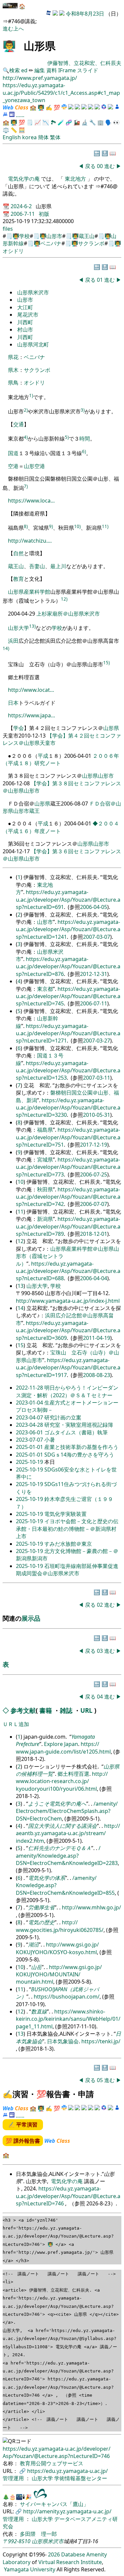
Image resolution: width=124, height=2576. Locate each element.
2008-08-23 (97, 1375)
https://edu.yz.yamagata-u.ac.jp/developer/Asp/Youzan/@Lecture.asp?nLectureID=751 (68, 1137)
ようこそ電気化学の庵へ (57, 1804)
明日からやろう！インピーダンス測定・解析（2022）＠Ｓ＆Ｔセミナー (67, 1391)
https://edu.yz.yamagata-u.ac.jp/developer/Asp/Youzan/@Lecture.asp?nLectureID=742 (68, 1197)
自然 (19, 553)
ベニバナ (51, 243)
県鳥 (13, 383)
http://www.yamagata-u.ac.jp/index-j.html (68, 1301)
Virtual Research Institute (70, 2562)
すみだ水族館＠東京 (68, 1544)
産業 (29, 592)
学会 (19, 728)
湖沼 (33, 1945)
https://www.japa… (32, 715)
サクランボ (91, 243)
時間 (85, 439)
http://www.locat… (31, 690)
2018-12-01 (94, 1234)
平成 (43, 756)
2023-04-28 (30, 1425)
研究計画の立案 (63, 1417)
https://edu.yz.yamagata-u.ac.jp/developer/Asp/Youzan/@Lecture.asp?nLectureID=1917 (68, 1368)
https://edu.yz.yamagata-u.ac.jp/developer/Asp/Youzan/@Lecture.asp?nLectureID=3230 (68, 1108)
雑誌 (66, 1710)
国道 (13, 453)
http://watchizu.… (30, 541)
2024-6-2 (22, 206)
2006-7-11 (23, 214)
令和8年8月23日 (85, 14)
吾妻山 (37, 566)
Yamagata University (30, 2569)
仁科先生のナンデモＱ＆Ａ (60, 1848)
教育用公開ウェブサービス (52, 2463)
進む (8, 29)
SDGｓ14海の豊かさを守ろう (79, 1455)
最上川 (58, 566)
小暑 (50, 1440)
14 (21, 1308)
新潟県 (45, 1219)
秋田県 (45, 1189)
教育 (19, 579)
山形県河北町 (33, 344)
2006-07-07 (94, 1204)
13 (21, 1286)
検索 (15, 70)
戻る (90, 166)
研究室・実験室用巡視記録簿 (79, 1425)
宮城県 (45, 1160)
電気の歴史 (41, 1922)
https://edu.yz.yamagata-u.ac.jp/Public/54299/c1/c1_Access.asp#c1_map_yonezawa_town (61, 93)
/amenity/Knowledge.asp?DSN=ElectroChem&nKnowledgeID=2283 (67, 1856)
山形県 (16, 592)
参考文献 (23, 1710)
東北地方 (75, 179)
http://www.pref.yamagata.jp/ (40, 78)
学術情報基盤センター (81, 2478)
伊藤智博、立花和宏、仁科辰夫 (84, 63)
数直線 (39, 2011)
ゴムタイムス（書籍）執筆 (76, 1432)
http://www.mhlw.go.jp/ (91, 1907)
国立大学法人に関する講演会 (62, 1826)
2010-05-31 (97, 1115)
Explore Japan (61, 1744)
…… (20, 115)
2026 (54, 2554)
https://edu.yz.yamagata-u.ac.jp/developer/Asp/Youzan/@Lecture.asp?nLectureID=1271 (68, 1033)
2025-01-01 (30, 1447)
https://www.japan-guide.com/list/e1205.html (63, 1748)
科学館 (42, 592)
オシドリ (13, 251)
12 (21, 1241)
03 (101, 1651)
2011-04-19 (97, 1338)
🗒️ (30, 122)
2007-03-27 (97, 1041)
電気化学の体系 (47, 1878)
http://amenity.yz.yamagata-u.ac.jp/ (67, 2511)
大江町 (25, 307)
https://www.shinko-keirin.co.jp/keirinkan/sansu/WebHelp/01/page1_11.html (68, 2019)
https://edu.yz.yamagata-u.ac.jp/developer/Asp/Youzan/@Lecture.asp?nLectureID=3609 (68, 1330)
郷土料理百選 (73, 1774)
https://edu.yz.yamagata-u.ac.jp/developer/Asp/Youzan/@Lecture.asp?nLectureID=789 (68, 1226)
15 (21, 1345)
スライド (88, 70)
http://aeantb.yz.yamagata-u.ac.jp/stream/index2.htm (68, 1833)
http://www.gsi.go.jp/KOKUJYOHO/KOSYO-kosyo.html (57, 1948)
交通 (19, 424)
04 (101, 1697)
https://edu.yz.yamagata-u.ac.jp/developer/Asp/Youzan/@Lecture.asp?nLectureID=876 (68, 966)
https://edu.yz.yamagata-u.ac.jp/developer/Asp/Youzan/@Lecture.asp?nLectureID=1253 (68, 1071)
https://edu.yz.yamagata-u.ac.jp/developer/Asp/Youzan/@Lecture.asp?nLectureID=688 (68, 1271)
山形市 (54, 236)
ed (24, 70)
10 (21, 1182)
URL (86, 1710)
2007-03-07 (97, 937)
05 (101, 2080)
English (12, 137)
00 (101, 166)
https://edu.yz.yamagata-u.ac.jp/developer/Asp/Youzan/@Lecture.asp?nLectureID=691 (68, 899)
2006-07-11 (94, 1003)
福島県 (45, 1130)
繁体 (55, 137)
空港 (13, 466)
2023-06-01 (30, 1432)
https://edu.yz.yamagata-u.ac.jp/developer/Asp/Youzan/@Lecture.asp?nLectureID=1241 (68, 929)
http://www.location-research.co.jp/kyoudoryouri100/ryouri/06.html (62, 1781)
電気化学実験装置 (65, 1514)
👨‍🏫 (9, 46)
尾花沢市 (28, 315)
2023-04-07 (30, 1417)
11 (21, 1212)
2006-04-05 (94, 907)
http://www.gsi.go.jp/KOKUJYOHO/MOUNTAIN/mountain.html (59, 1975)
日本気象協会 (63, 2041)
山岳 (36, 1967)
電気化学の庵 (24, 179)
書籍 (46, 1710)
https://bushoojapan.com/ (67, 1997)
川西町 (25, 322)
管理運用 (14, 2478)
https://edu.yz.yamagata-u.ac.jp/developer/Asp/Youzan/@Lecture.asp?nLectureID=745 (68, 996)
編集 (40, 70)
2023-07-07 (30, 1440)
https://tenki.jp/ (101, 2041)
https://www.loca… (31, 501)
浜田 (13, 641)
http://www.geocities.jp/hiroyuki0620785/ (60, 1926)
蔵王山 (87, 236)
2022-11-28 (30, 1388)
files (8, 229)
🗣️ (108, 122)
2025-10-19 (30, 1462)
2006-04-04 (94, 1278)
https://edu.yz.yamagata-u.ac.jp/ (67, 2471)
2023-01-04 (30, 1403)
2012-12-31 (94, 974)
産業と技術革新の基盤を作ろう (81, 1447)
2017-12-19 (94, 1145)
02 (101, 1605)
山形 (29, 466)
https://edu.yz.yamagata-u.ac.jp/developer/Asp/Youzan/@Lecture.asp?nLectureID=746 (68, 2196)
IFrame (67, 70)
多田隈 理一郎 (38, 2534)
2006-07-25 (94, 1174)
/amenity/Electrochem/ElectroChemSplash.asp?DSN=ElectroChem (67, 1811)
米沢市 (56, 2541)
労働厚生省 (41, 1907)
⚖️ (6, 130)
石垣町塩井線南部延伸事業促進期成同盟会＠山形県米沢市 (67, 1570)
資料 (52, 70)
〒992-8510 (17, 2541)
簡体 (43, 137)
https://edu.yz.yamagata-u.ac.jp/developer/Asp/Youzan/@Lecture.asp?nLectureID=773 (68, 1167)
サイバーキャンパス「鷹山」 (54, 2504)
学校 (24, 236)
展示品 (31, 1618)
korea (29, 137)
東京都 (45, 989)
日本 (13, 703)
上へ (19, 29)
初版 (44, 214)
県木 (13, 370)
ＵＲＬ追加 (16, 1724)
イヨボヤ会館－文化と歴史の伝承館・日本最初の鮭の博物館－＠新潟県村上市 (67, 1529)
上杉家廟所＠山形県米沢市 (68, 614)
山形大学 (19, 628)
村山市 (25, 329)
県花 (13, 357)
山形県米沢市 (33, 292)
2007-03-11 (97, 1078)
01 (101, 280)
